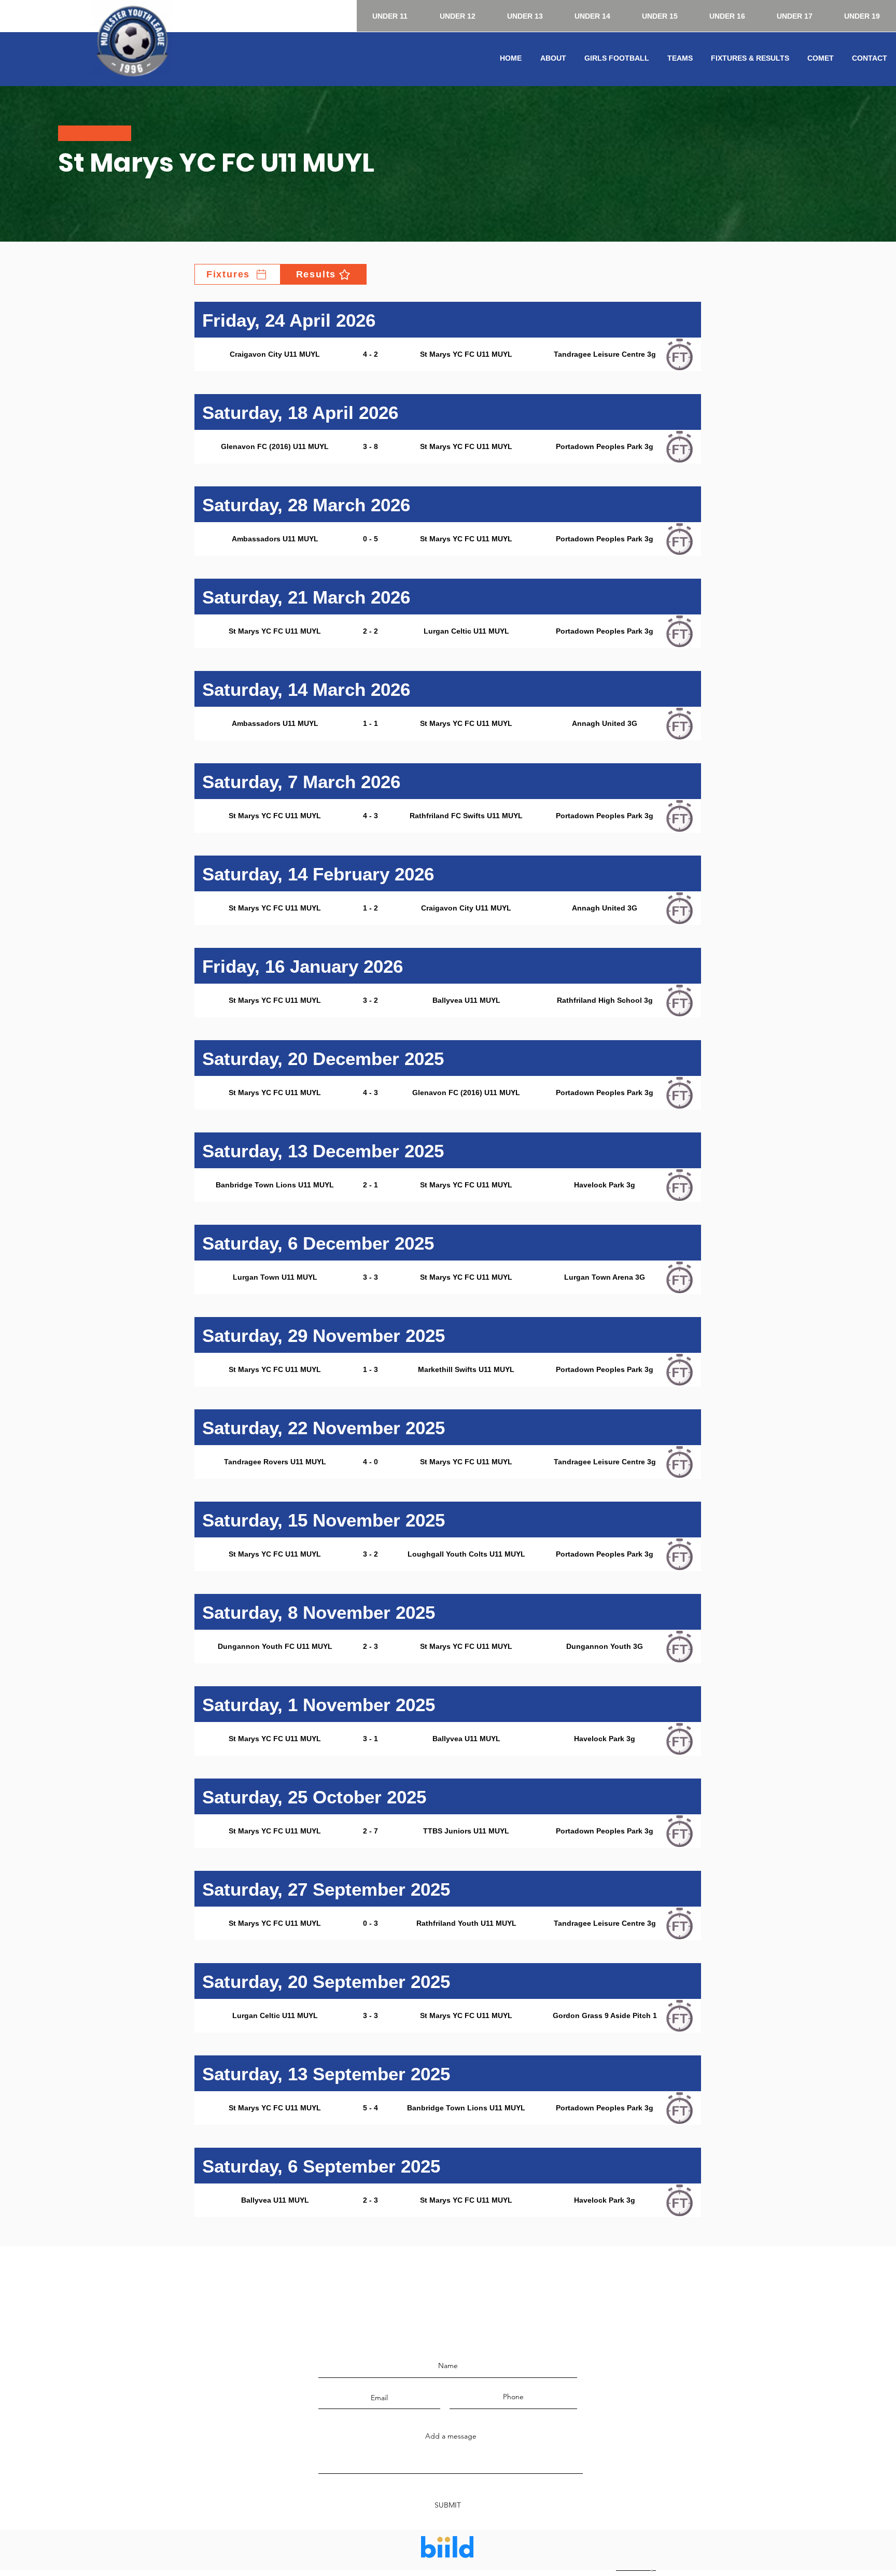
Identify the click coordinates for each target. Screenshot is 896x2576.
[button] (553, 58)
